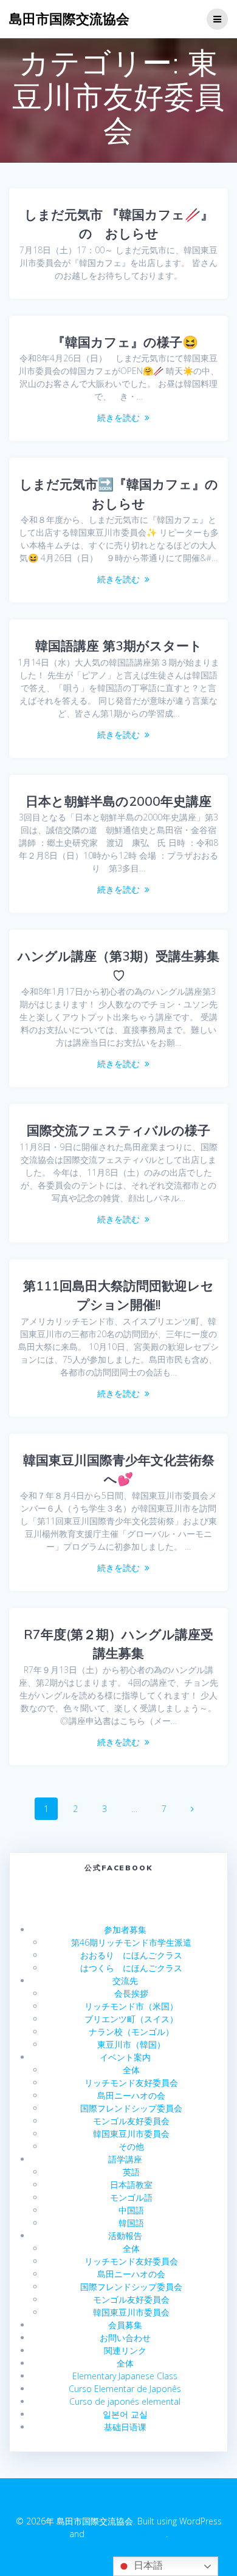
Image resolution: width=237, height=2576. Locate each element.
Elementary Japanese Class (125, 2376)
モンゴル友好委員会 (131, 2121)
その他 (131, 2146)
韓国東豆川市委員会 (131, 2134)
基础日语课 (125, 2427)
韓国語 (131, 2223)
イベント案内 (125, 2057)
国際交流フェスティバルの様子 (118, 1130)
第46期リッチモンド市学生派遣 (131, 1942)
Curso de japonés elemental (125, 2401)
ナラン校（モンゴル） (131, 2032)
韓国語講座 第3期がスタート (119, 646)
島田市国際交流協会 (69, 19)
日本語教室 (131, 2185)
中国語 (131, 2210)
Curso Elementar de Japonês (125, 2389)
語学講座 (125, 2159)
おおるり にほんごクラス (131, 1955)
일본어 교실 (125, 2414)
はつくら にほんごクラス (131, 1968)
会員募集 (125, 2325)
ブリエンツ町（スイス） (131, 2019)
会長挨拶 (131, 1993)
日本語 (147, 2565)
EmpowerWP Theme (126, 2534)
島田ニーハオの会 (131, 2095)
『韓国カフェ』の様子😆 (119, 342)
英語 (131, 2172)
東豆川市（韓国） (131, 2044)
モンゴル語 (131, 2197)
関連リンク (125, 2350)
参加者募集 (125, 1930)
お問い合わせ (125, 2338)
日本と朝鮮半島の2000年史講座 (118, 801)
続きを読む (118, 417)
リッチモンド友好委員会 (131, 2083)
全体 (131, 2070)
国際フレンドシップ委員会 (131, 2108)
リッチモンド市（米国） (131, 2006)
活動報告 (125, 2236)
